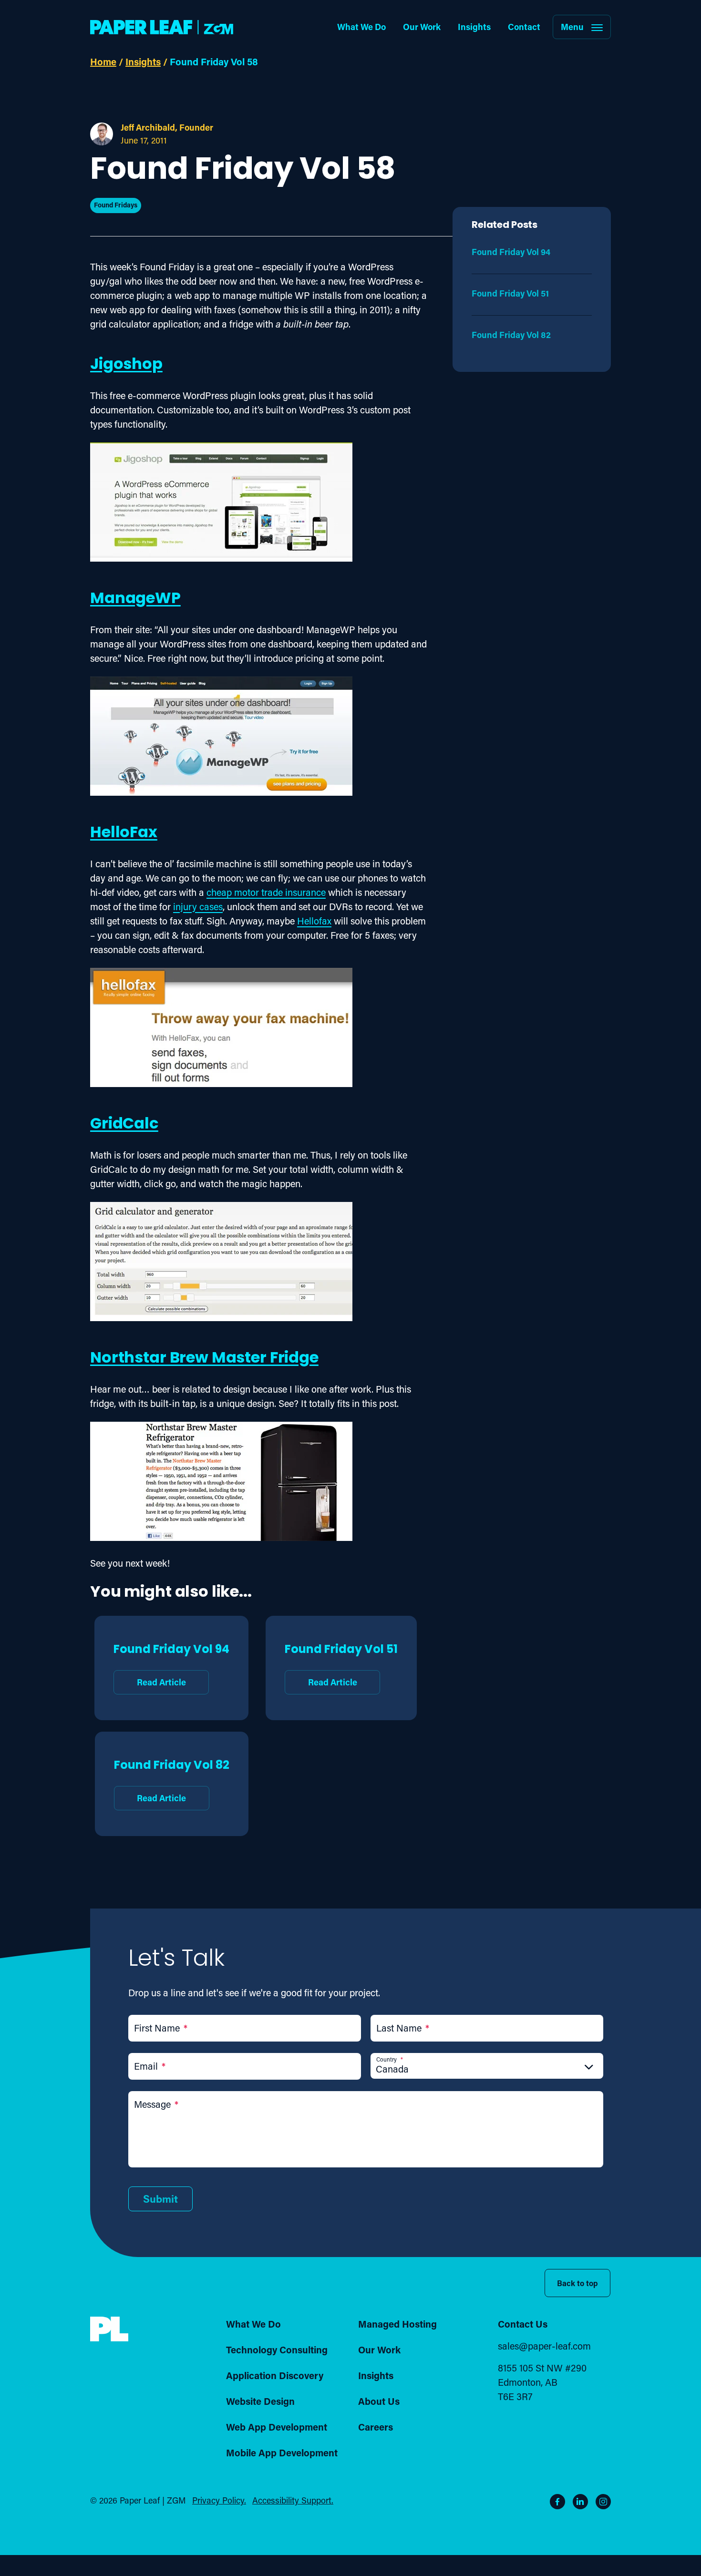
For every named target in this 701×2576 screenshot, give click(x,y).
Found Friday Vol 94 (171, 1664)
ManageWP (135, 599)
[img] (109, 2329)
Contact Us (523, 2324)
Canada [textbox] (392, 2069)
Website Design (260, 2401)
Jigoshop (126, 365)
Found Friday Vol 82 (172, 1780)
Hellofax (314, 921)
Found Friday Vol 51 (341, 1664)
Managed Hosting (397, 2324)
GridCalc (124, 1125)
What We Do (361, 27)
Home (103, 62)
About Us (379, 2401)
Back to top (577, 2283)
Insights (474, 27)
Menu (572, 27)
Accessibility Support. (293, 2500)
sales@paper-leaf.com (544, 2346)
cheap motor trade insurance (266, 892)
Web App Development (277, 2427)
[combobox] (487, 2069)
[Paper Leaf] (109, 2339)
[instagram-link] (603, 2502)
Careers (376, 2427)
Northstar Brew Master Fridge (204, 1359)
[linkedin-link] (580, 2502)
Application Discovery (275, 2375)
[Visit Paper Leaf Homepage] (162, 27)
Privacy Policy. (219, 2500)
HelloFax (124, 833)
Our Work (422, 27)
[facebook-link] (557, 2502)
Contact (524, 27)
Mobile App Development (282, 2453)
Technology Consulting (277, 2350)
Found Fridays (116, 205)
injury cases (198, 906)
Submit (160, 2199)
